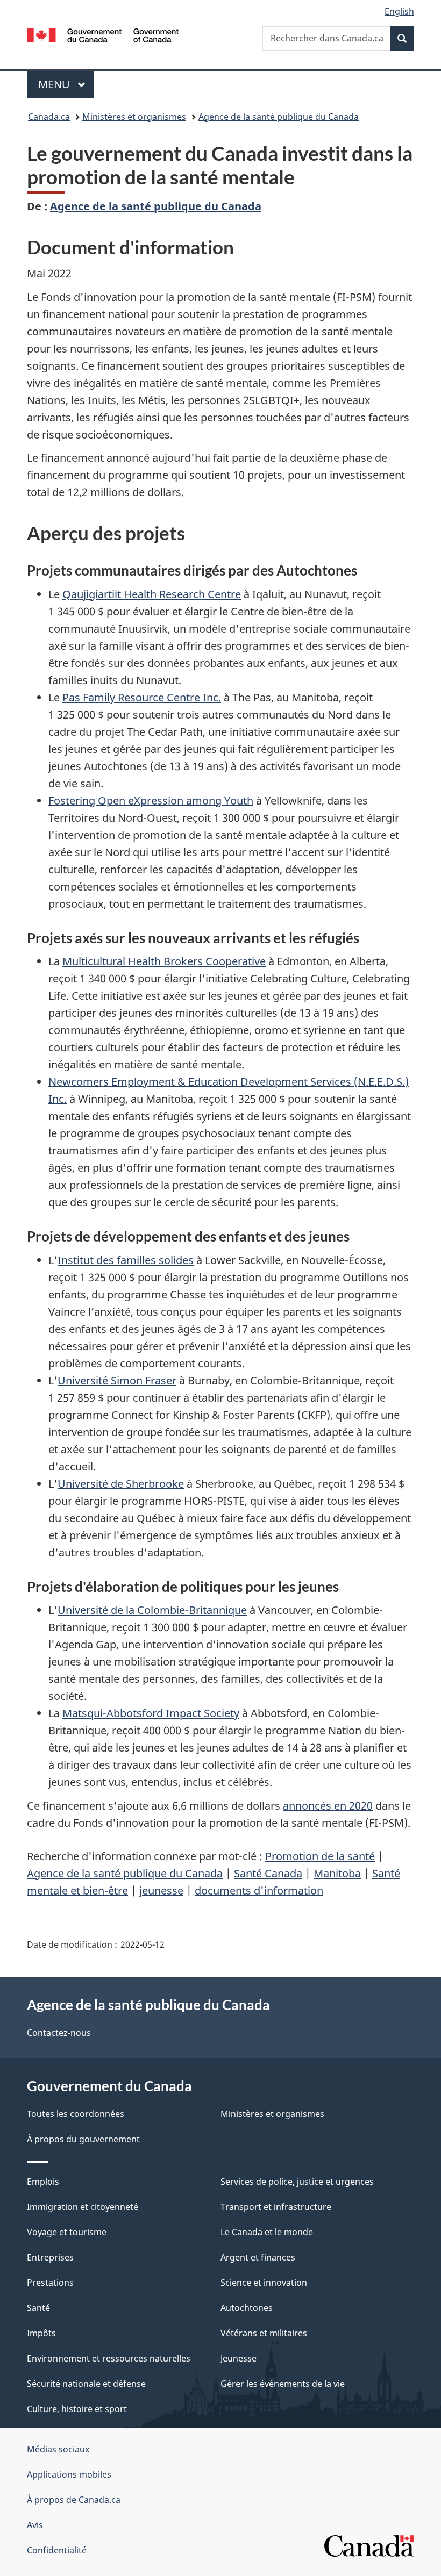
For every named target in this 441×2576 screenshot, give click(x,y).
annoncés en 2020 (328, 1806)
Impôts (41, 2333)
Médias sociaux (58, 2449)
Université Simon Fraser (117, 1380)
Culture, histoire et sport (77, 2409)
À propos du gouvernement (83, 2139)
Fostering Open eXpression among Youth (151, 801)
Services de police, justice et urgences (297, 2182)
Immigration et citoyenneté (83, 2207)
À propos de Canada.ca (74, 2500)
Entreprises (50, 2257)
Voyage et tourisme (67, 2232)
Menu (66, 84)
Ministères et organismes (134, 117)
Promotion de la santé (320, 1856)
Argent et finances (258, 2257)
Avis (35, 2525)
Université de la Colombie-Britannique (152, 1610)
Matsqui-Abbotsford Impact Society (151, 1713)
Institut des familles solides (126, 1260)
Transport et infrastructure (276, 2207)
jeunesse (161, 1890)
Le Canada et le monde (267, 2232)
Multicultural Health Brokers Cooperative (164, 961)
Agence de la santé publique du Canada (279, 117)
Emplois (43, 2182)
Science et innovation (264, 2283)
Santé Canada (268, 1873)
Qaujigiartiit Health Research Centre (152, 594)
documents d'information (259, 1890)
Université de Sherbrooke (121, 1484)
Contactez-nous (59, 2033)
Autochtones (247, 2308)
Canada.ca (49, 117)
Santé (38, 2308)
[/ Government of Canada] (103, 34)
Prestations (50, 2283)
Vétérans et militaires (264, 2333)
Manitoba (337, 1873)
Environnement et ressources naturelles (109, 2358)
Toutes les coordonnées (76, 2114)
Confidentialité (57, 2550)
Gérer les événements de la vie (283, 2384)
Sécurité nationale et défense (86, 2384)
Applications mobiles (69, 2474)
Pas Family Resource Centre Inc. (142, 697)
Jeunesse (239, 2358)
